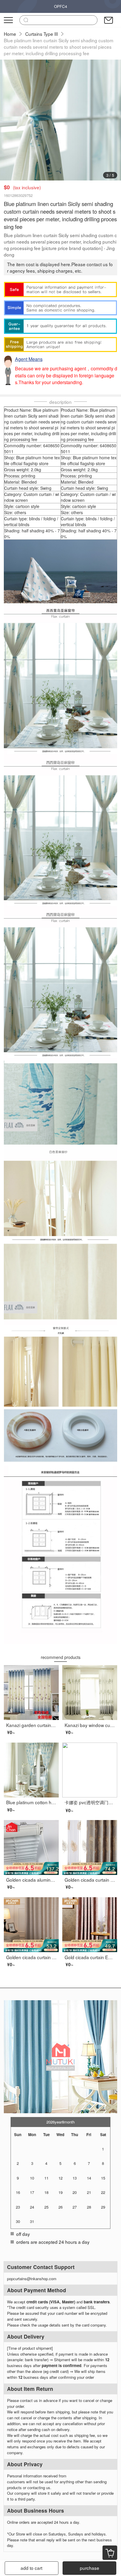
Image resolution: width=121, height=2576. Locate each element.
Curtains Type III (42, 34)
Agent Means (29, 359)
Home (10, 34)
